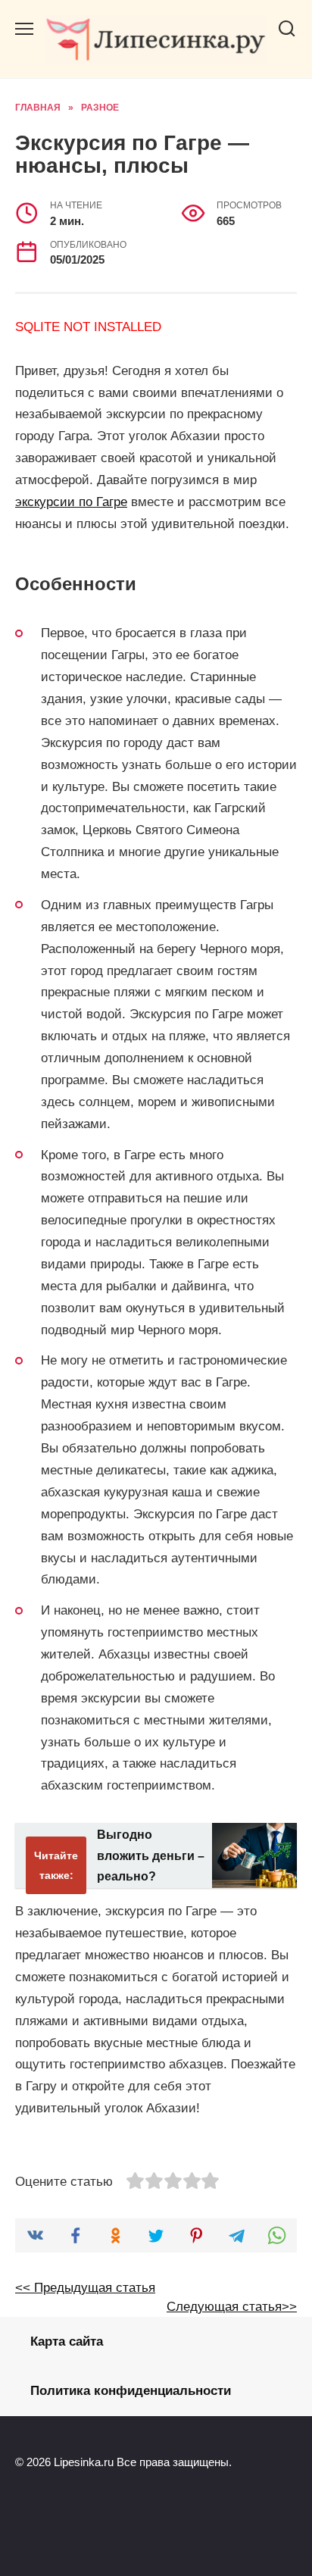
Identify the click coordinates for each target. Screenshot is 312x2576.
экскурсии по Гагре (71, 502)
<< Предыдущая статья (85, 2288)
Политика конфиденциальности (131, 2391)
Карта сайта (67, 2342)
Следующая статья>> (232, 2307)
